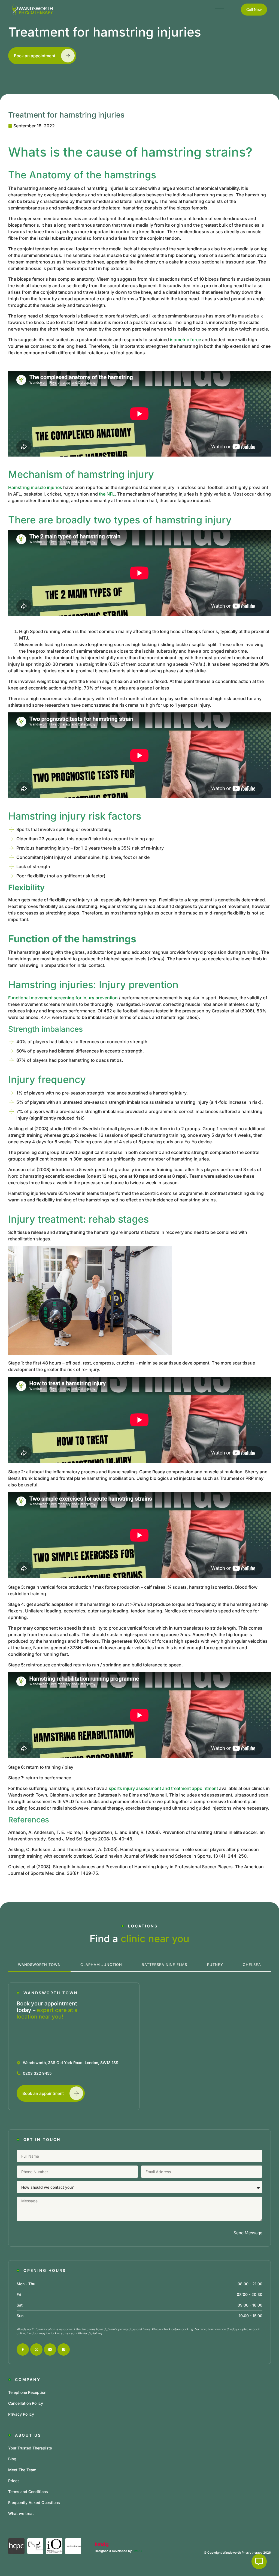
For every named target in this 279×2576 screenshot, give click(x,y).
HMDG (137, 2551)
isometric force (186, 340)
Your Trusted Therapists (30, 2448)
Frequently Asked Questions (34, 2502)
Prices (14, 2481)
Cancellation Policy (26, 2403)
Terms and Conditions (28, 2492)
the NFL (107, 494)
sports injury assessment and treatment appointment (163, 1788)
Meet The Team (22, 2470)
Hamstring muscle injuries (35, 487)
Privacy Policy (21, 2414)
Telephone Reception (27, 2392)
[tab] (39, 1965)
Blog (12, 2459)
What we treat (21, 2513)
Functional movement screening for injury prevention (63, 998)
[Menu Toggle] (220, 10)
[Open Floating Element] (259, 2562)
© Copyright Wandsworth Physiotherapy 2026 (237, 2553)
